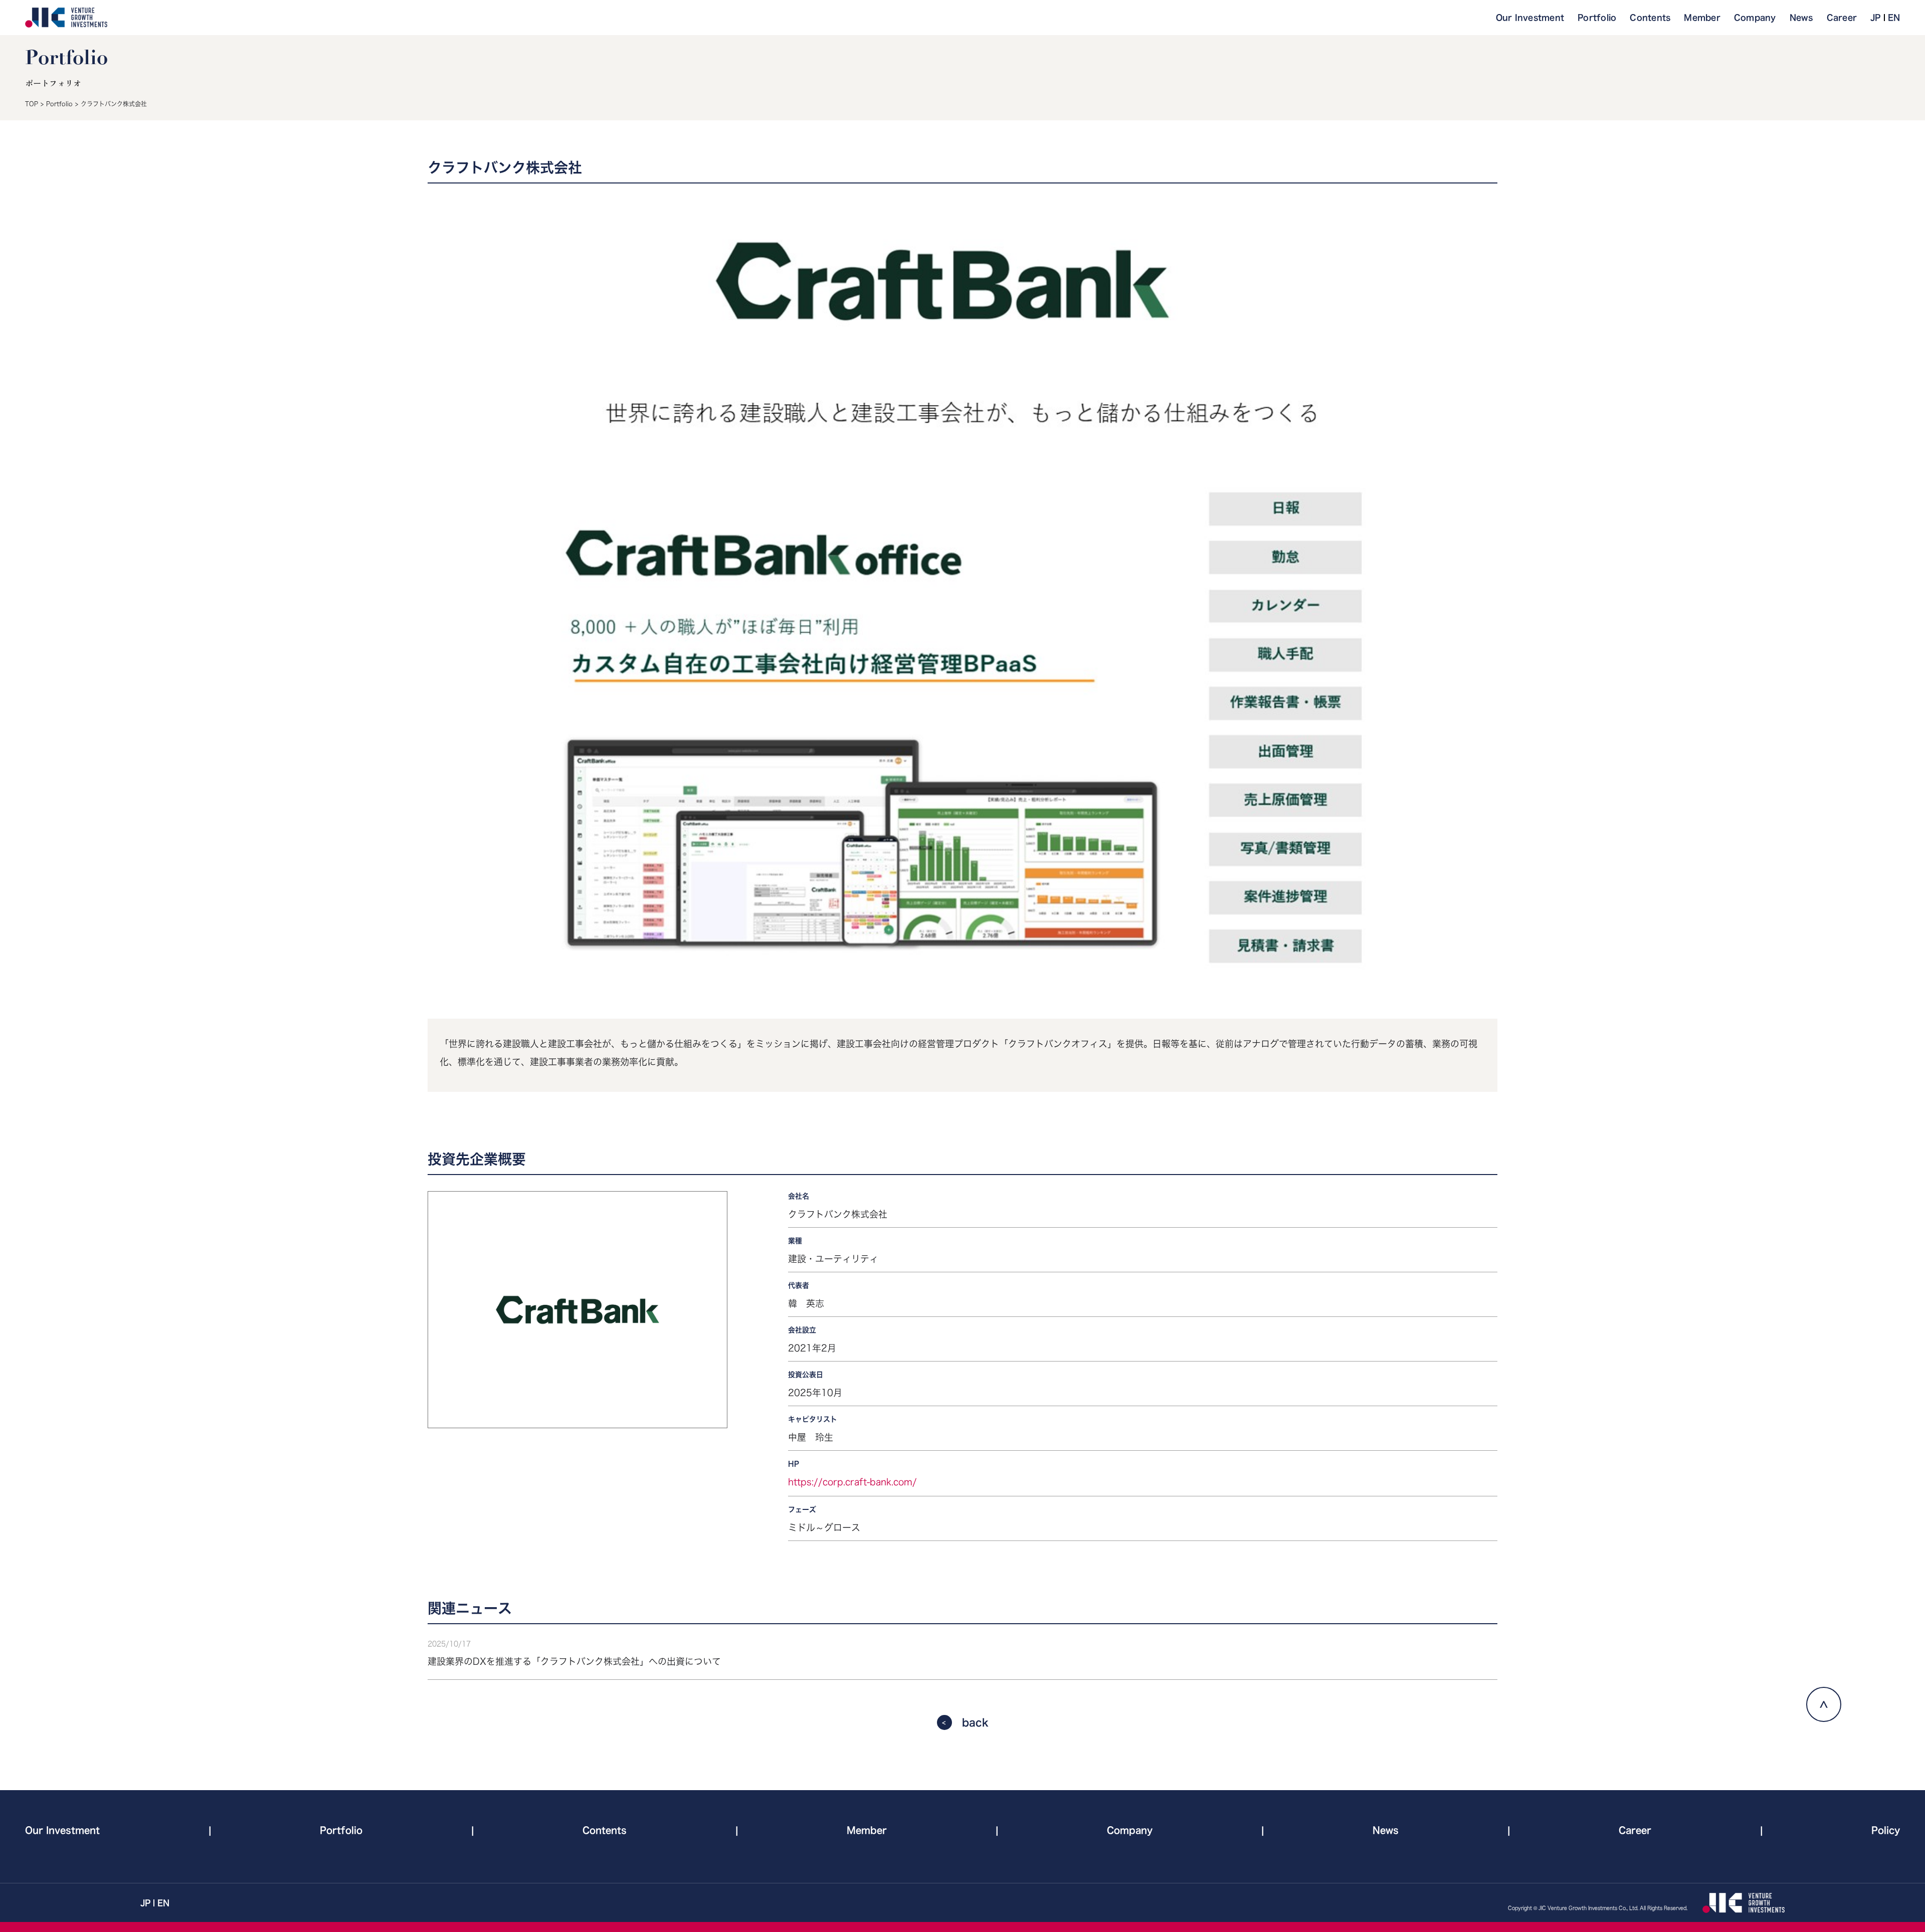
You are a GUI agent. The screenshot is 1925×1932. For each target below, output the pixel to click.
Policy (1886, 1830)
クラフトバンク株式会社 (114, 104)
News (1801, 18)
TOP (32, 104)
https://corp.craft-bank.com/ (852, 1482)
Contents (1650, 18)
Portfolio (1597, 18)
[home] (66, 18)
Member (1702, 18)
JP (1876, 18)
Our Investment (1530, 18)
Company (1755, 18)
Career (1842, 18)
